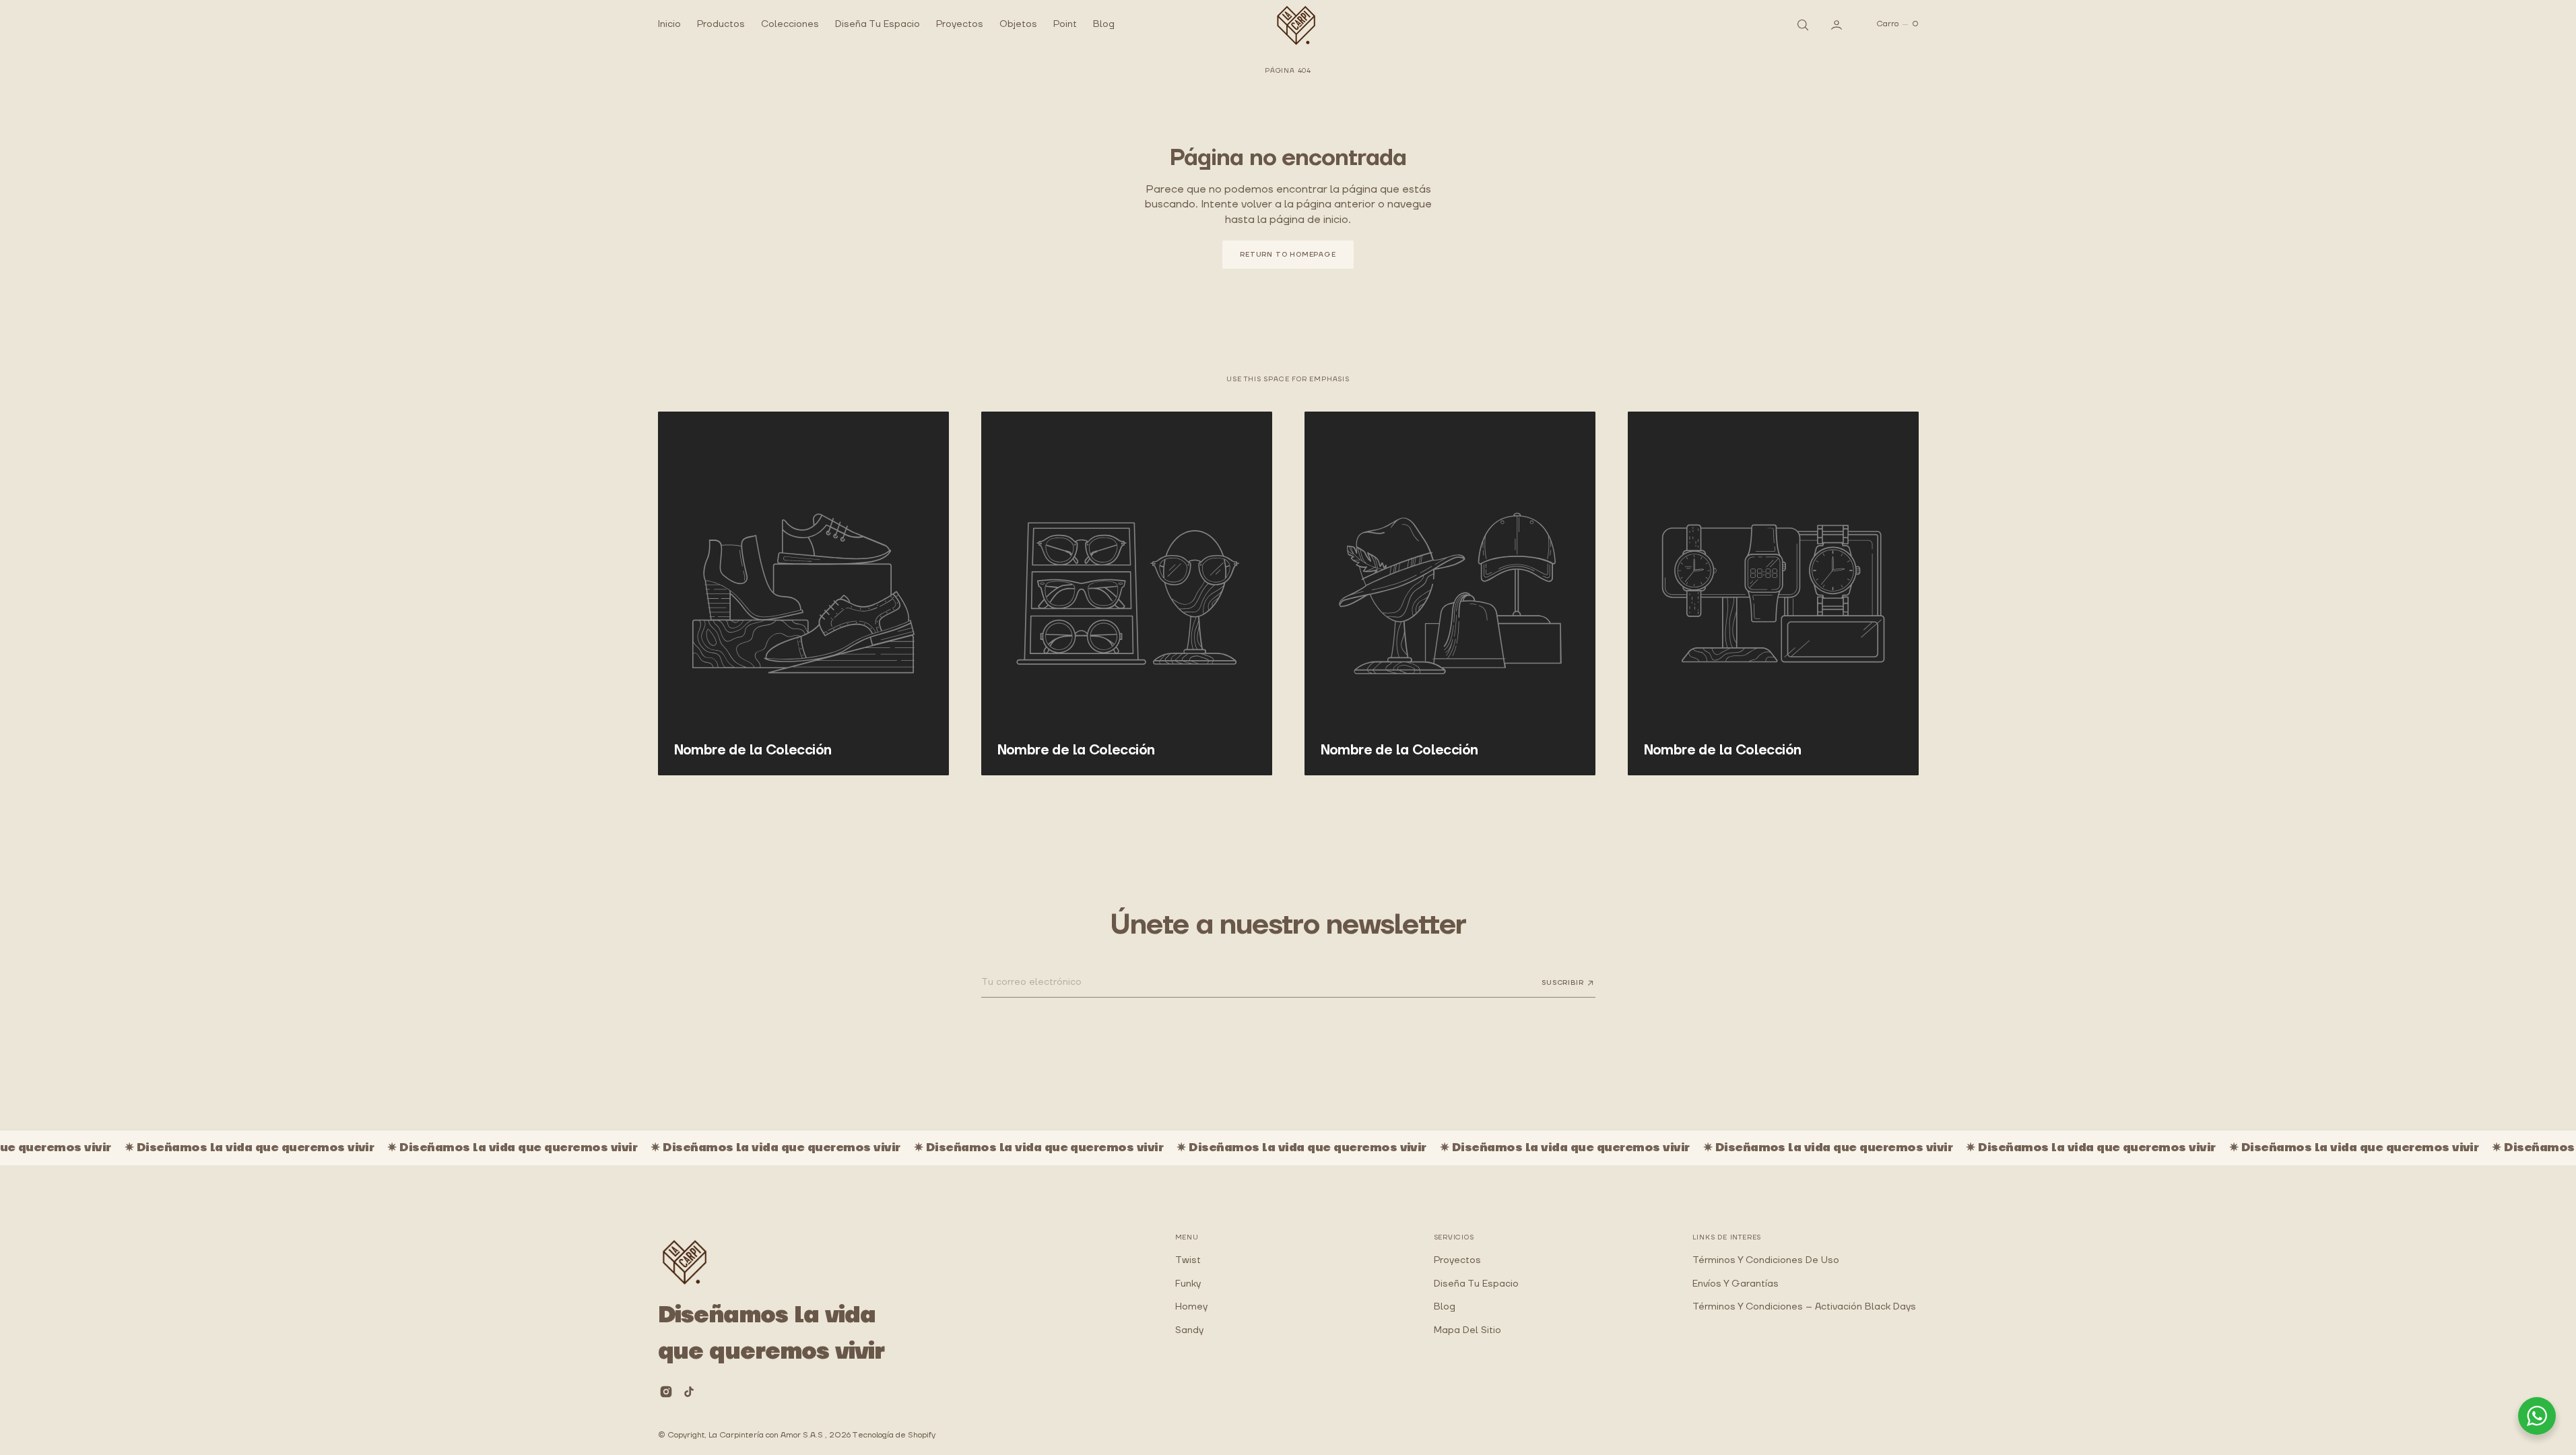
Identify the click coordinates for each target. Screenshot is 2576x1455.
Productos (721, 24)
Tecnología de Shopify (894, 1435)
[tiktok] (689, 1392)
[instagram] (666, 1392)
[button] (1838, 24)
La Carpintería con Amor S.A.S (767, 1435)
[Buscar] (1802, 24)
